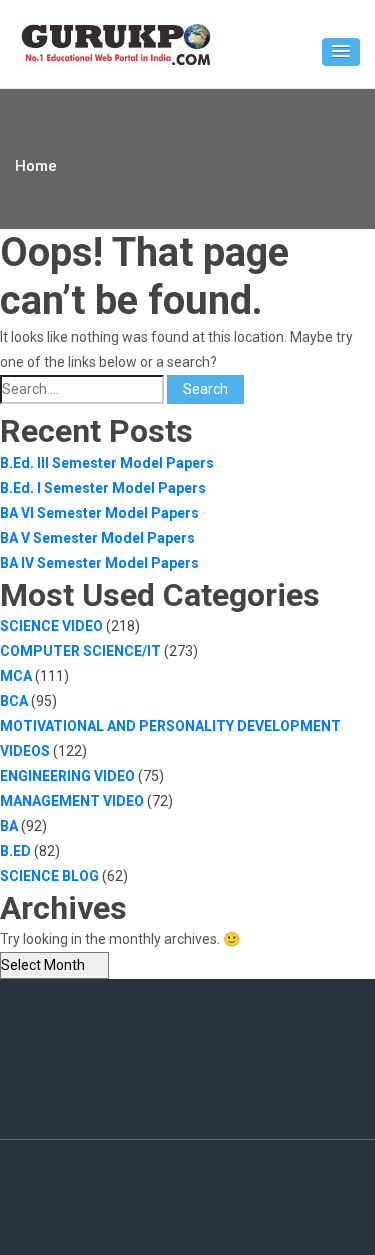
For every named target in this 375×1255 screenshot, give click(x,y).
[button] (341, 52)
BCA (14, 701)
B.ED (15, 851)
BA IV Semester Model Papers (99, 563)
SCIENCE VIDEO (51, 626)
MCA (16, 676)
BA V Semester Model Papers (97, 538)
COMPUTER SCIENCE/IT (80, 651)
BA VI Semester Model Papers (99, 513)
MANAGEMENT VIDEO (72, 801)
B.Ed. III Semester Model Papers (107, 463)
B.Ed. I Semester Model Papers (103, 488)
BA (9, 826)
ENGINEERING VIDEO (67, 776)
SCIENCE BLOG (49, 876)
